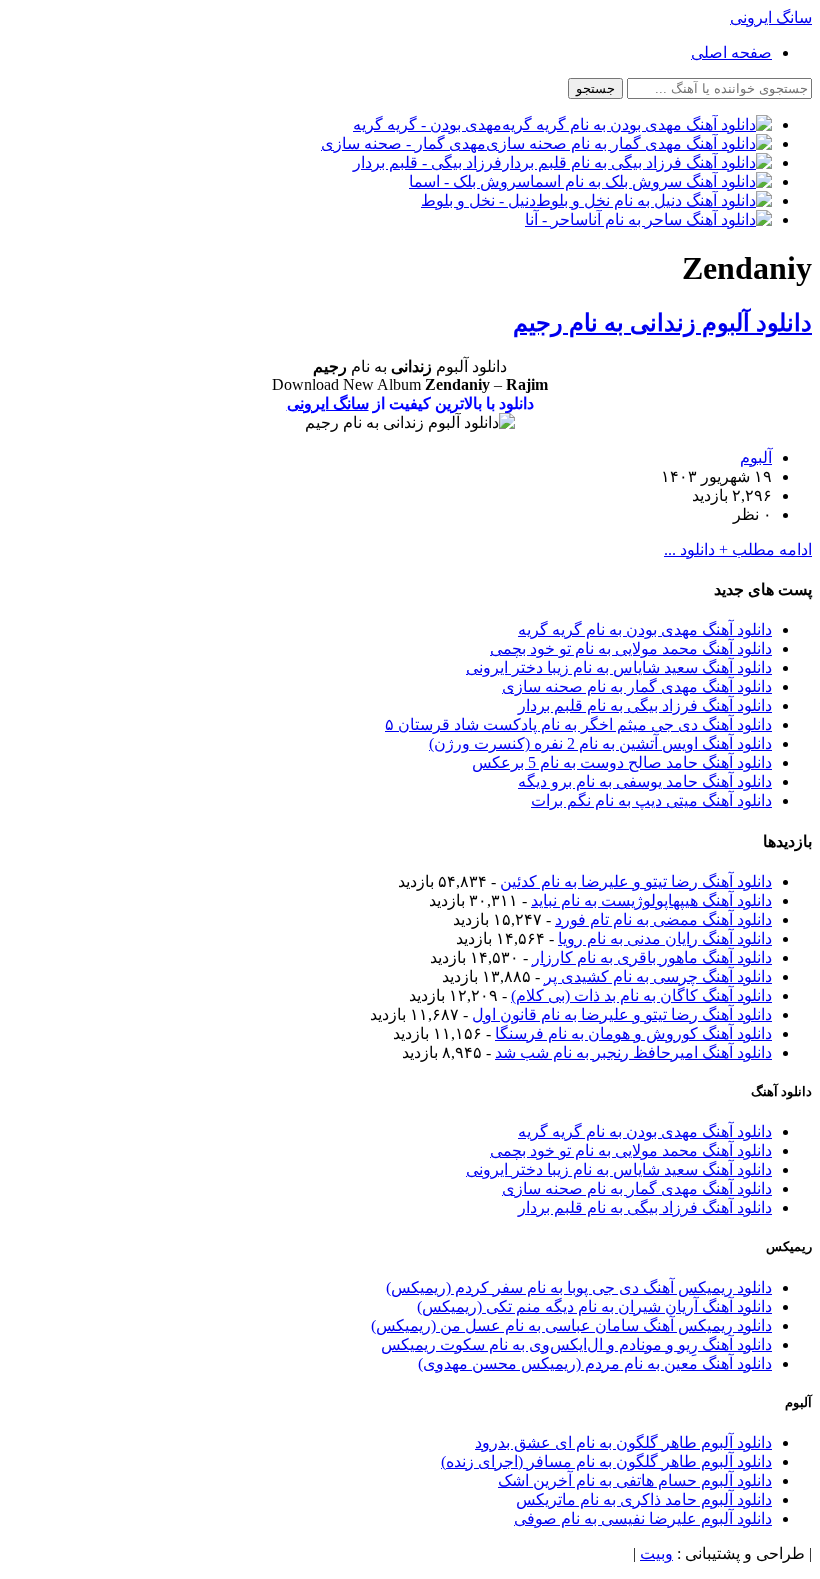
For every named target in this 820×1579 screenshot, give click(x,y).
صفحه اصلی (731, 52)
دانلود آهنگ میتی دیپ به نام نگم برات (651, 800)
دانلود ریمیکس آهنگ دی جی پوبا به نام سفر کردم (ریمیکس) (579, 1287)
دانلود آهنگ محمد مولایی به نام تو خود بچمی (631, 648)
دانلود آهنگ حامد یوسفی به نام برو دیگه (645, 781)
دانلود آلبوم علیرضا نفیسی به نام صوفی (643, 1518)
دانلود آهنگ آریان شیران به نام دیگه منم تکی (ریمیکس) (594, 1306)
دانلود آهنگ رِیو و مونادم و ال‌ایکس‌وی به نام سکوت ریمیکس (576, 1344)
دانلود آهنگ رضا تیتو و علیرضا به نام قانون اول (622, 1014)
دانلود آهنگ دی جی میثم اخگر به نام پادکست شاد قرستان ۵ (578, 724)
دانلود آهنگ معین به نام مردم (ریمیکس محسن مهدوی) (595, 1363)
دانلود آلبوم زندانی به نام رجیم (662, 323)
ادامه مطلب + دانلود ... (738, 549)
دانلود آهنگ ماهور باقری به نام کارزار (652, 957)
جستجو (595, 88)
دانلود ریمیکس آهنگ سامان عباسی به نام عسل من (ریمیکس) (571, 1325)
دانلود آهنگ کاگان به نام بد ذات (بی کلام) (641, 995)
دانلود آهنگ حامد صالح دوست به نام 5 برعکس (622, 762)
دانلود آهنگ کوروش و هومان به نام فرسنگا (633, 1033)
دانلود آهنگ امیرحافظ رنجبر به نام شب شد (633, 1052)
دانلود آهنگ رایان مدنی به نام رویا (665, 938)
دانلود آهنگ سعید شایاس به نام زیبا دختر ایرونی (619, 667)
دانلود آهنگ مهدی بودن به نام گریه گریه (645, 629)
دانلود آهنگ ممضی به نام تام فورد (663, 919)
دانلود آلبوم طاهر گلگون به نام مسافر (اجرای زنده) (606, 1461)
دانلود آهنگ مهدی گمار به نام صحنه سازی (637, 686)
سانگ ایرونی (328, 403)
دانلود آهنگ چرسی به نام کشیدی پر (658, 976)
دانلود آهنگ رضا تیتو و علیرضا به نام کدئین (636, 881)
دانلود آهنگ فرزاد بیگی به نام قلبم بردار (645, 705)
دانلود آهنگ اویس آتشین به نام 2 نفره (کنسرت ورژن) (600, 743)
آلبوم (756, 457)
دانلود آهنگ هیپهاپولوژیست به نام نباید (651, 900)
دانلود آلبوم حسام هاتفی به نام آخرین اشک (635, 1480)
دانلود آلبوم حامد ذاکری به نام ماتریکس (644, 1499)
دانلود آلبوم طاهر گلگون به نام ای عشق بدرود (623, 1442)
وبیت (656, 1553)
